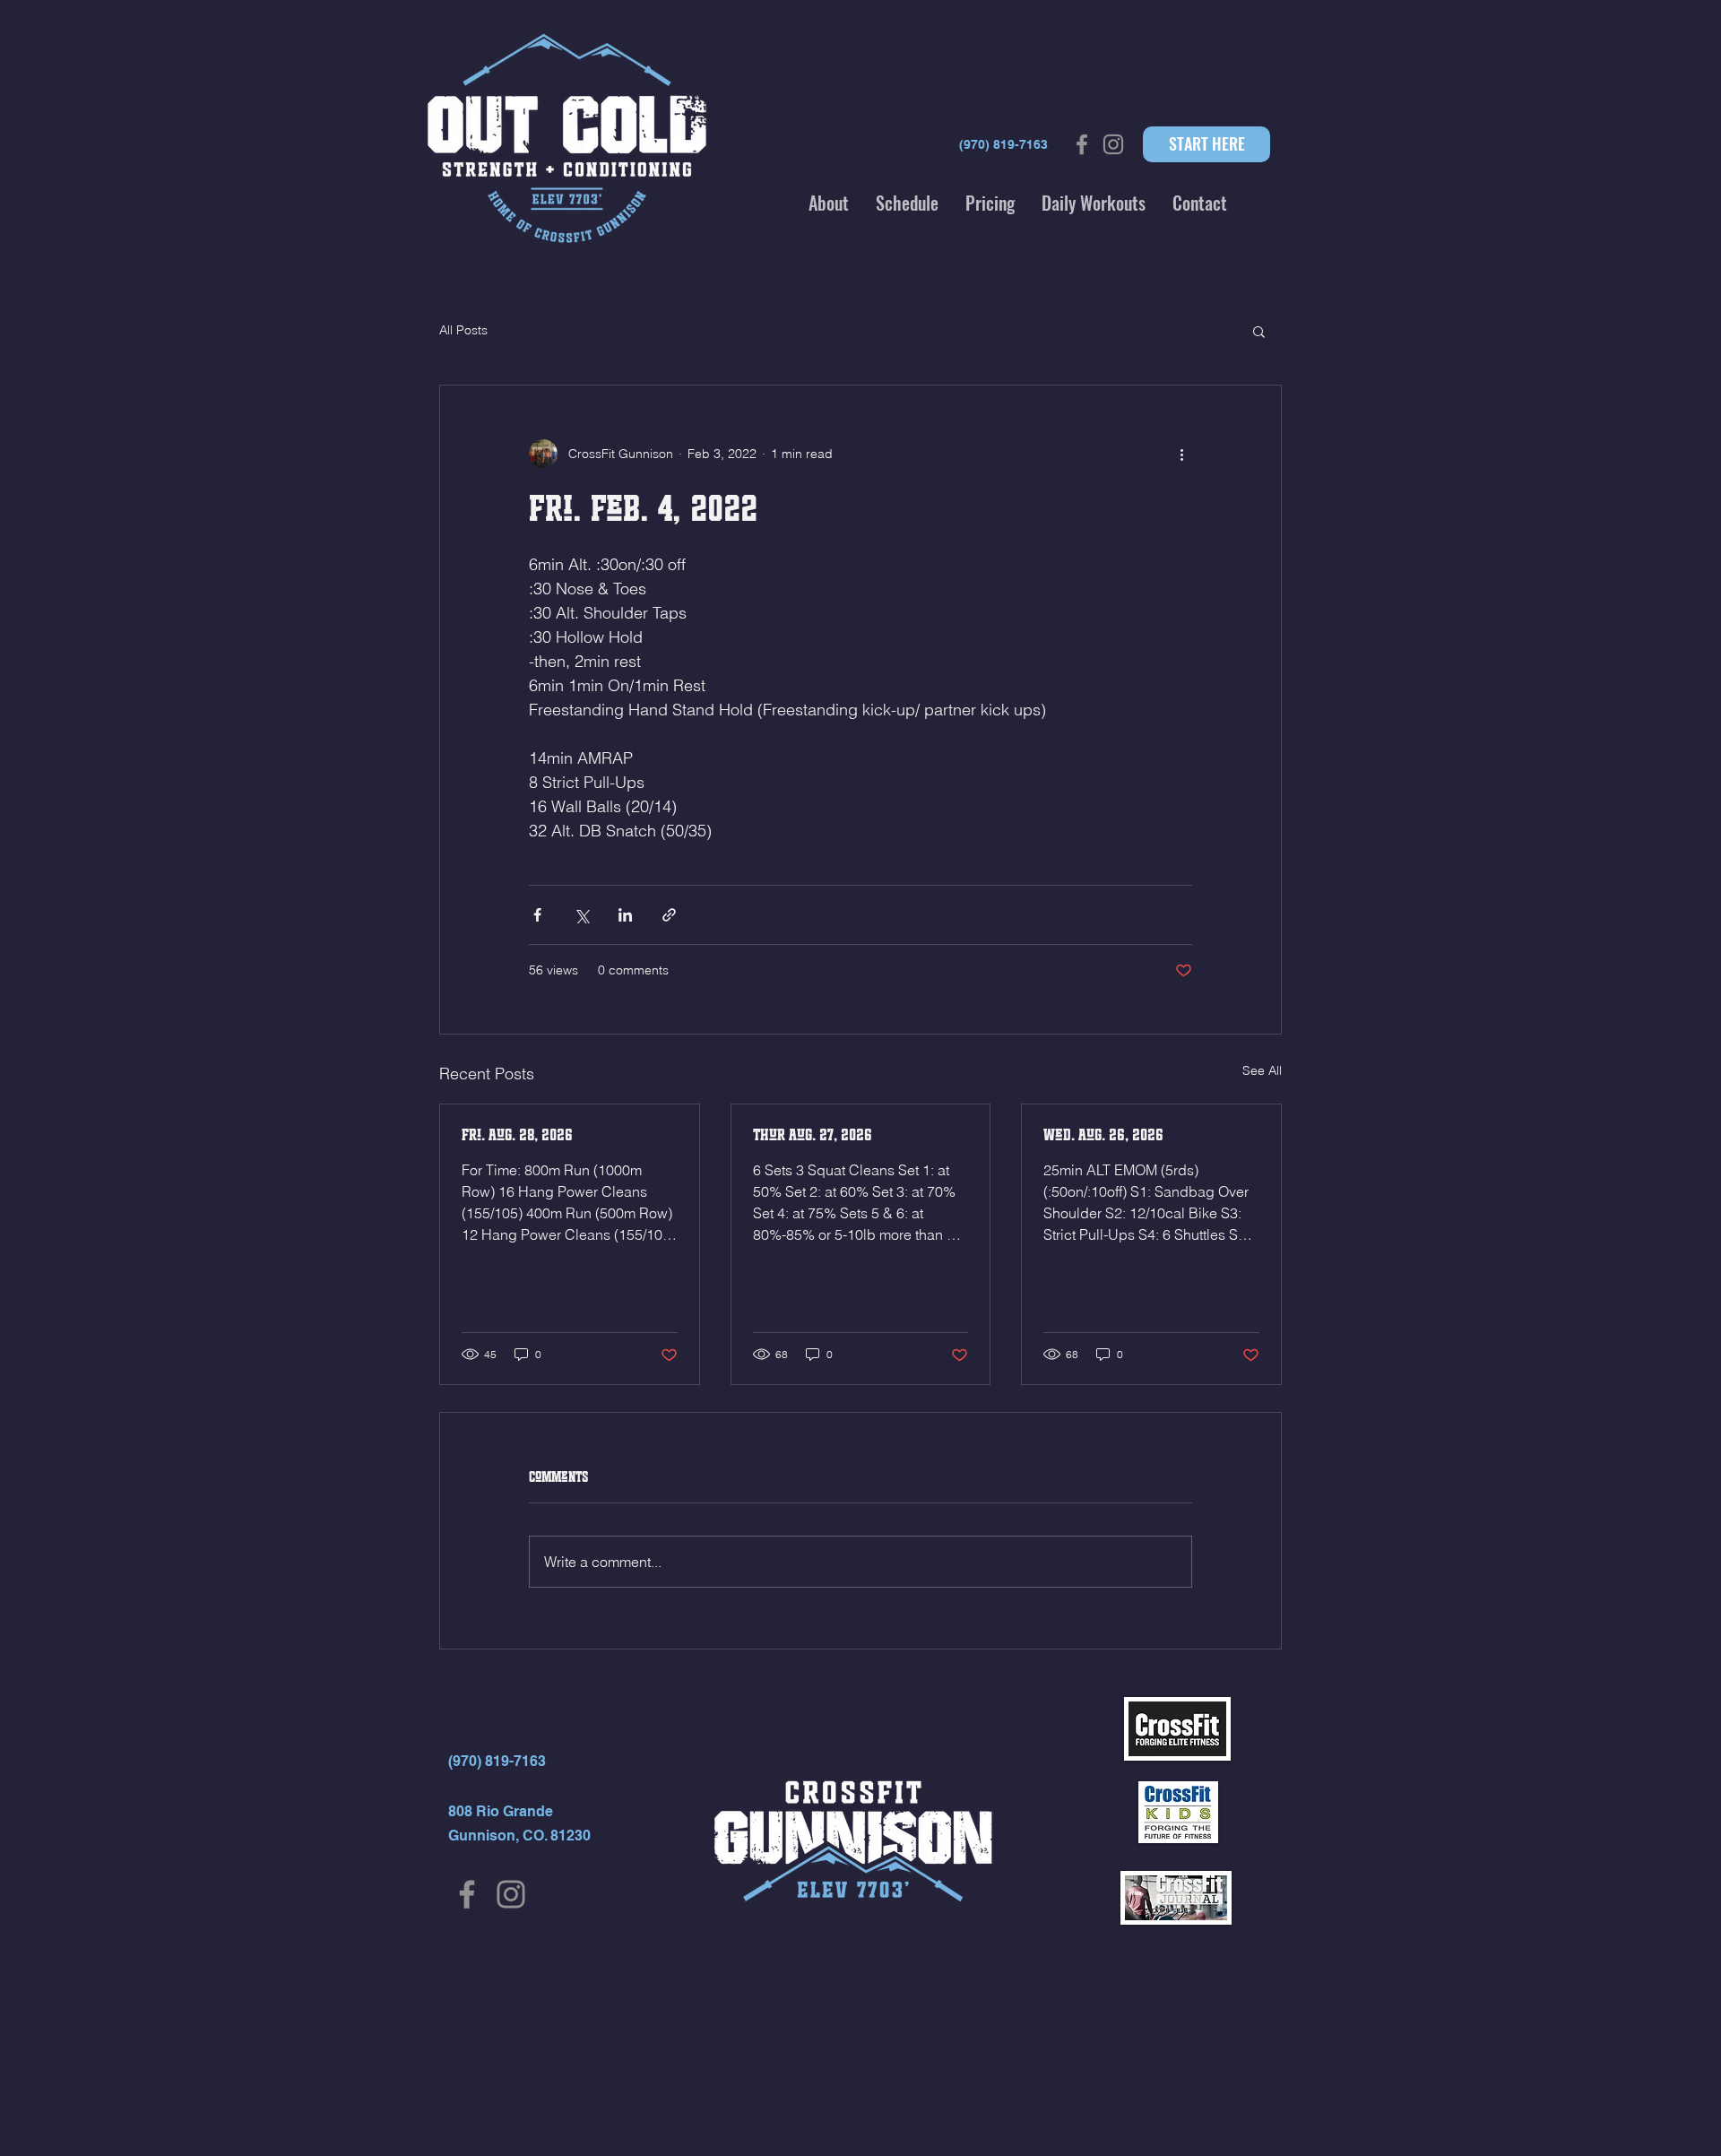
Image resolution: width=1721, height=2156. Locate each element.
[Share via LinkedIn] (625, 915)
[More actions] (1181, 454)
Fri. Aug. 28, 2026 (517, 1135)
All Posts (463, 330)
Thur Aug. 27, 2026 (813, 1135)
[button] (829, 203)
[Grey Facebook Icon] (1082, 144)
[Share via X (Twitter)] (581, 915)
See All (1262, 1070)
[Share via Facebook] (537, 915)
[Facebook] (467, 1894)
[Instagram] (511, 1894)
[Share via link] (669, 915)
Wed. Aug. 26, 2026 (1103, 1135)
